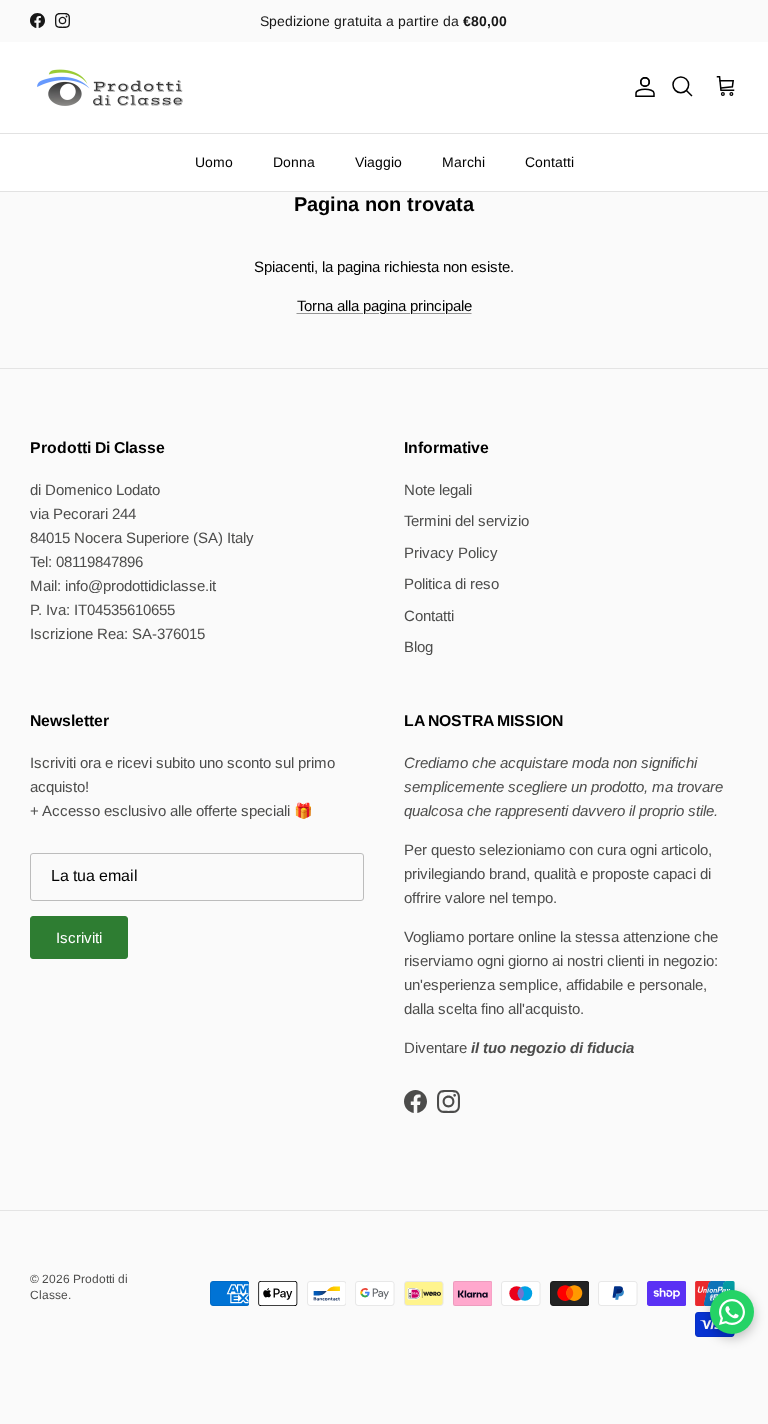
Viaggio (378, 162)
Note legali (438, 489)
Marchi (463, 162)
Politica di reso (451, 583)
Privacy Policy (451, 552)
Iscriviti (79, 937)
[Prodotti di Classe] (110, 87)
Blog (418, 646)
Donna (294, 162)
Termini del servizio (466, 520)
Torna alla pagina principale (384, 305)
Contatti (549, 162)
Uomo (214, 162)
